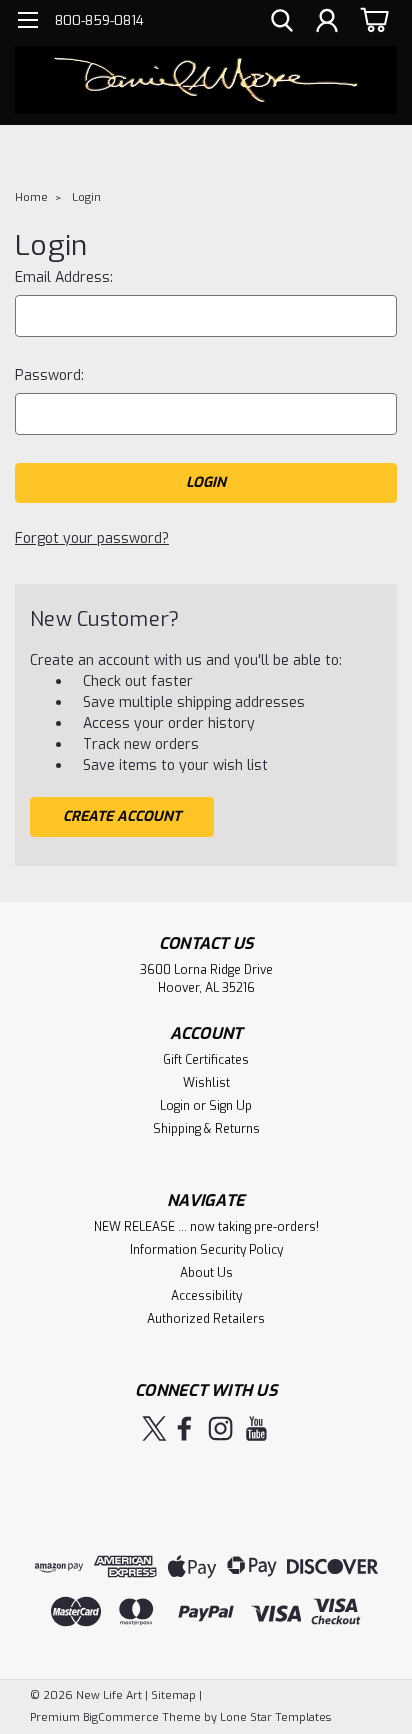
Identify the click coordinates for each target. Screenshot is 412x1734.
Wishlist (206, 1083)
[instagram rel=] (220, 1428)
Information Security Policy (206, 1250)
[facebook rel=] (184, 1428)
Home (31, 197)
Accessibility (206, 1296)
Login (86, 197)
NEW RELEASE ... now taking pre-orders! (206, 1227)
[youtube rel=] (256, 1428)
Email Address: (64, 277)
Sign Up (230, 1106)
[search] (282, 23)
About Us (206, 1273)
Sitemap (173, 1695)
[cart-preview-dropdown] (371, 19)
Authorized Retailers (206, 1319)
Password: (49, 375)
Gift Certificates (206, 1060)
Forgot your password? (92, 538)
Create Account (122, 816)
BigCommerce (121, 1717)
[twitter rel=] (154, 1428)
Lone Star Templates (275, 1717)
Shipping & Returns (206, 1129)
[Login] (327, 23)
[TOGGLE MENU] (27, 22)
